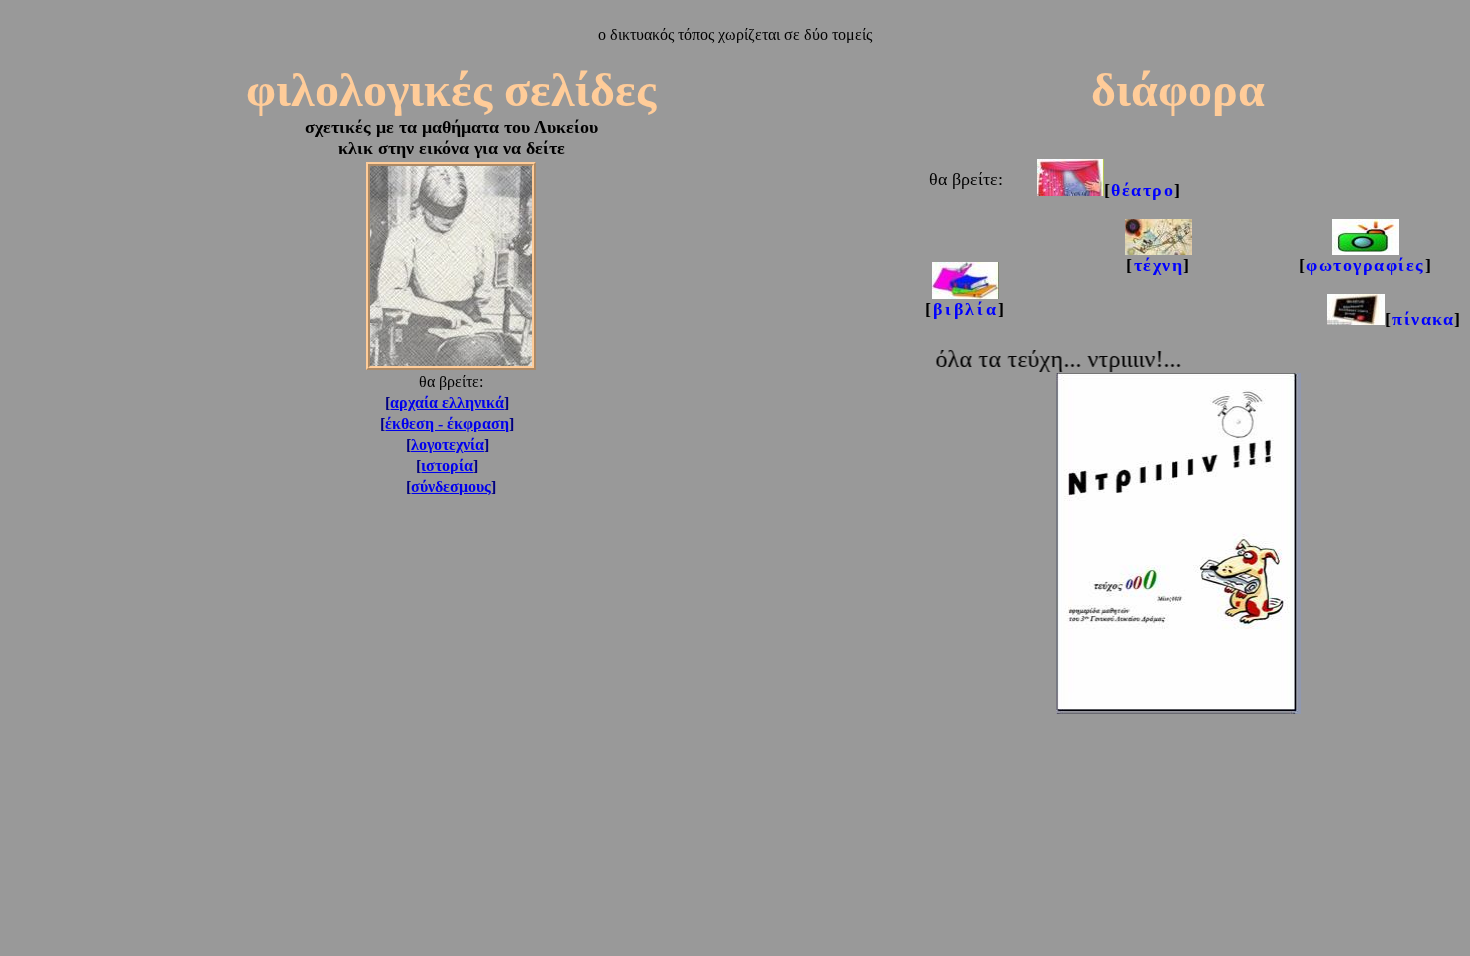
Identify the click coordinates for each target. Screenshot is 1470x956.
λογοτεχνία (447, 444)
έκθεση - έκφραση (447, 423)
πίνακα (1423, 319)
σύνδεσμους (451, 486)
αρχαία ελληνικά (447, 402)
